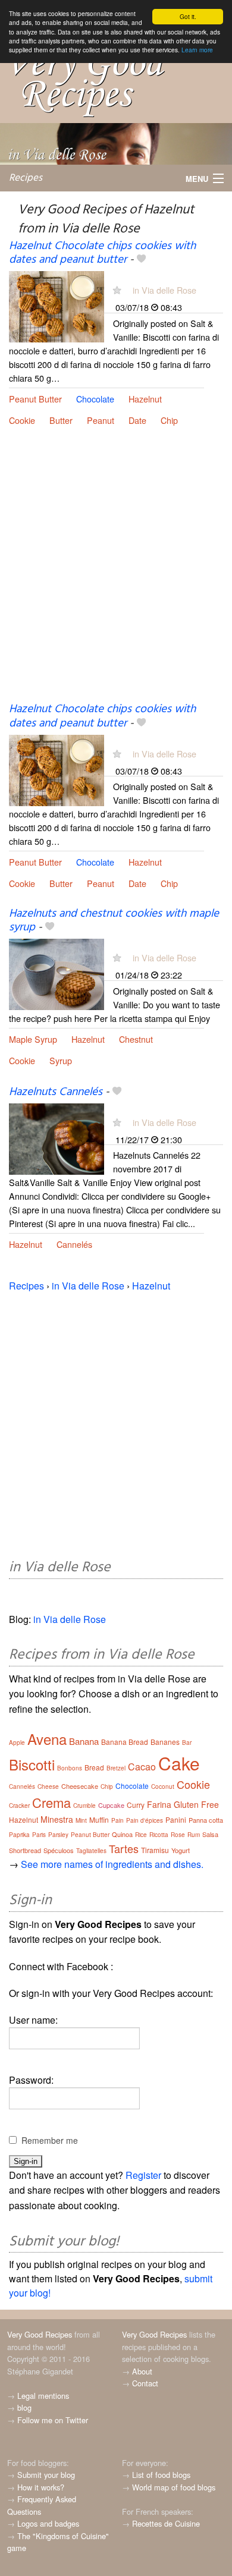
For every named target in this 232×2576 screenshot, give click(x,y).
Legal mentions (43, 2396)
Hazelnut (145, 399)
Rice (141, 1835)
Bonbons (70, 1768)
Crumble (84, 1806)
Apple (17, 1743)
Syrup (61, 1060)
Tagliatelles (91, 1851)
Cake (179, 1763)
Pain (117, 1820)
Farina (159, 1804)
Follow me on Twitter (53, 2420)
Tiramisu (155, 1850)
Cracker (19, 1806)
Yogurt (181, 1850)
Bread (94, 1767)
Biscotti (32, 1764)
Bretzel (116, 1768)
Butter (61, 420)
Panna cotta (206, 1820)
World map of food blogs (174, 2487)
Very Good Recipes (40, 2334)
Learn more (197, 50)
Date (137, 420)
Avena (47, 1739)
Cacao (142, 1767)
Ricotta (159, 1835)
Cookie (22, 420)
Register (143, 2175)
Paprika (19, 1835)
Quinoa (122, 1834)
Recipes (26, 178)
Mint (81, 1820)
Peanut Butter (35, 399)
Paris (39, 1835)
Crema (51, 1802)
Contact (145, 2383)
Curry (136, 1805)
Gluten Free (196, 1804)
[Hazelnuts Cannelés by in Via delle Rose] (57, 1138)
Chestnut (136, 1039)
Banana (84, 1741)
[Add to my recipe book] (141, 260)
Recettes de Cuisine (166, 2523)
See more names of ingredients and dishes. (112, 1864)
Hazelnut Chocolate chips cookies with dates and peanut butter (102, 253)
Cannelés (74, 1244)
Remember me (50, 2140)
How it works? (41, 2487)
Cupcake (111, 1805)
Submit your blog (46, 2475)
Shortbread (25, 1850)
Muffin (99, 1819)
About (142, 2371)
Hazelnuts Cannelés (56, 1092)
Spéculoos (59, 1850)
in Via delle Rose (164, 290)
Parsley (58, 1835)
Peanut (101, 420)
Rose (178, 1835)
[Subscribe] (117, 290)
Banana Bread (125, 1742)
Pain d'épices (145, 1820)
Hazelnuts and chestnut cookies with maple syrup (114, 921)
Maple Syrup (33, 1039)
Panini (176, 1819)
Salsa (210, 1834)
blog (24, 2407)
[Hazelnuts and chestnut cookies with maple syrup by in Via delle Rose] (57, 974)
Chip (169, 420)
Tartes (124, 1848)
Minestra (57, 1819)
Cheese (48, 1786)
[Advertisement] (116, 574)
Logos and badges (48, 2523)
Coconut (163, 1786)
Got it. (188, 16)
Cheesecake (80, 1786)
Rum (194, 1835)
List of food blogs (161, 2475)
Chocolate (95, 399)
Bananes (165, 1742)
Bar (187, 1743)
